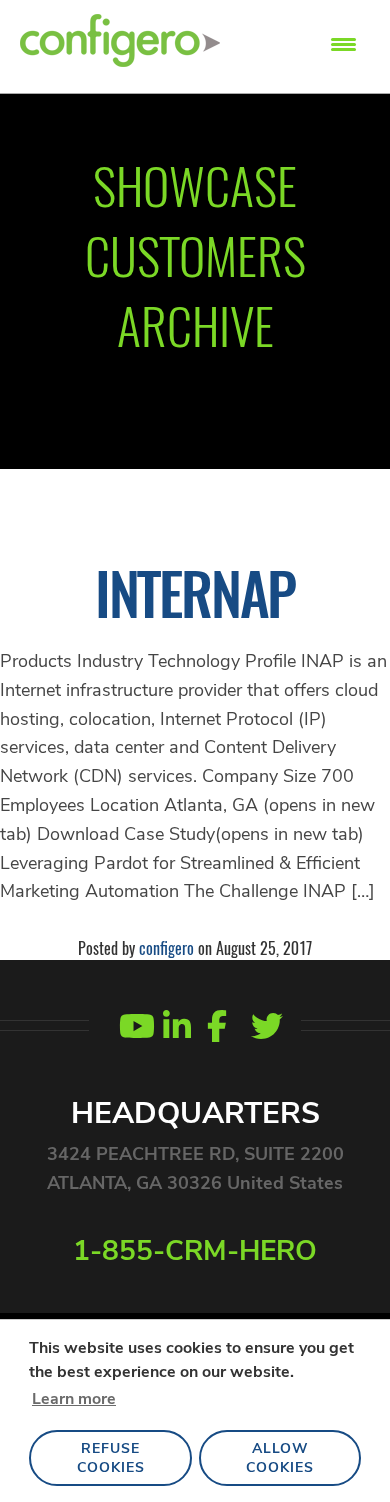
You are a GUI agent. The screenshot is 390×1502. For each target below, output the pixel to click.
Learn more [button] (74, 1399)
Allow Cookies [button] (280, 1458)
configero (166, 948)
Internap (195, 592)
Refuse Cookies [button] (111, 1458)
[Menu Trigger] (343, 42)
